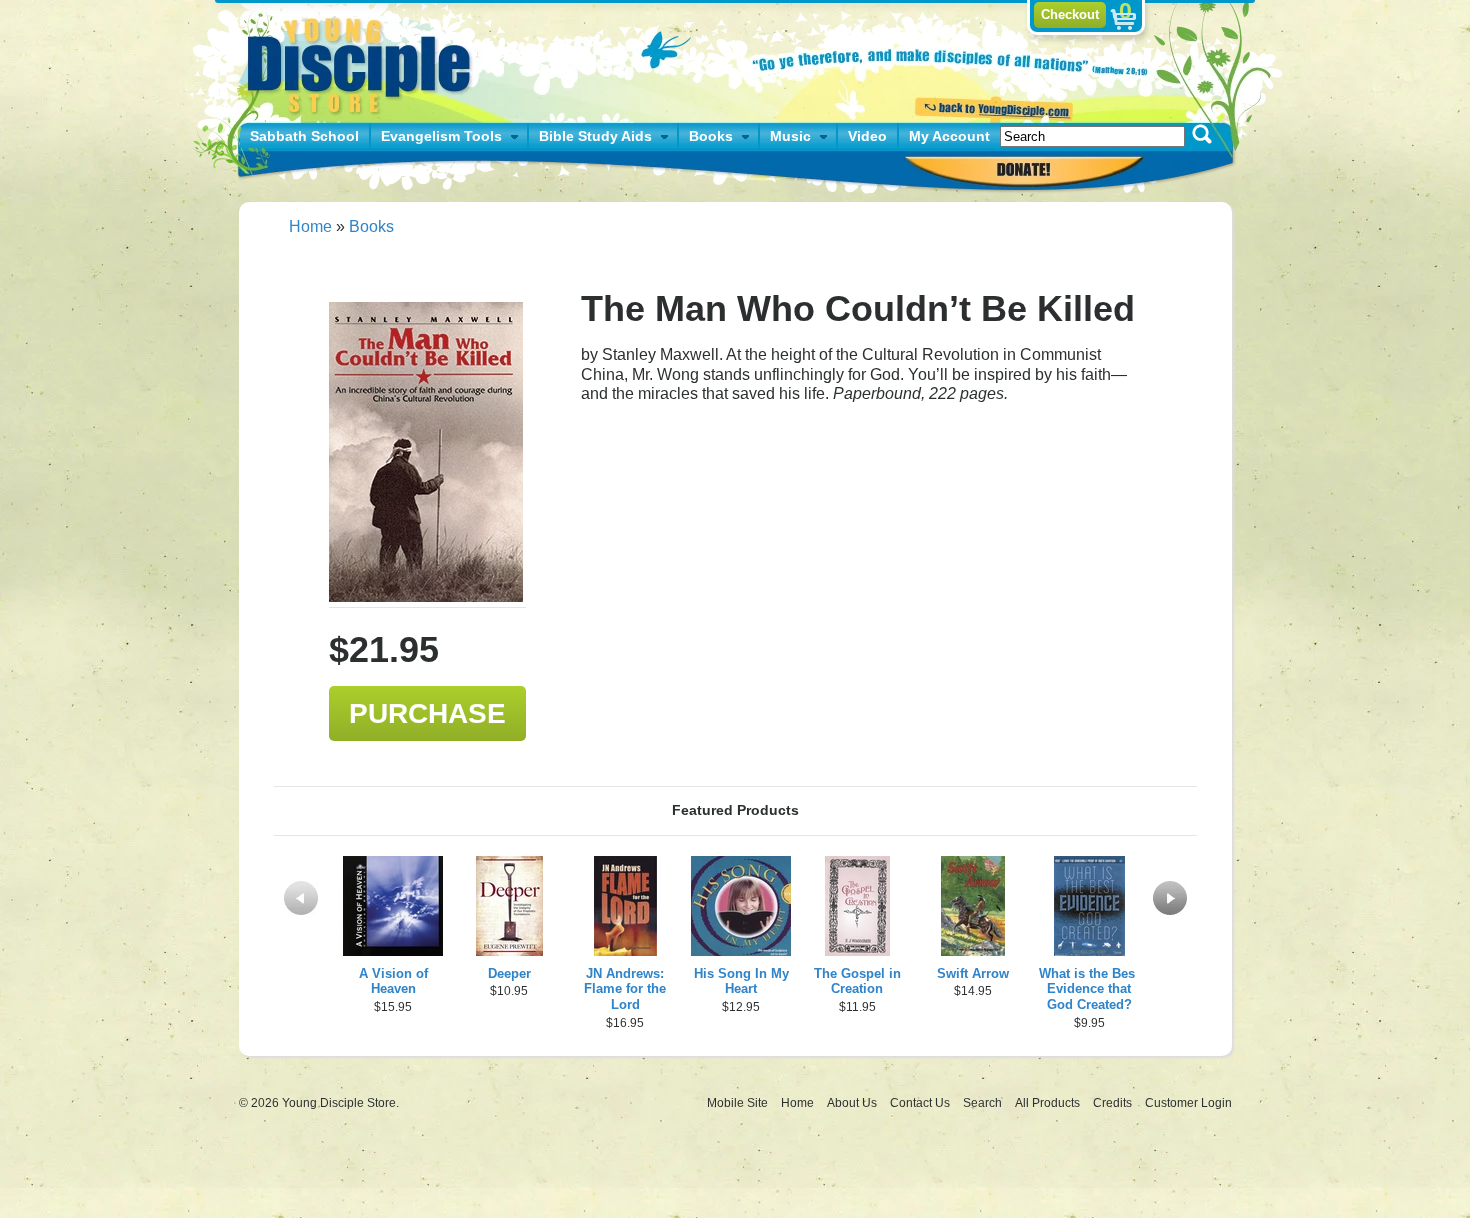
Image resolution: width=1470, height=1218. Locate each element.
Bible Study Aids (595, 136)
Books (711, 136)
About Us (853, 1103)
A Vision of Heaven (393, 981)
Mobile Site (737, 1103)
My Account (949, 136)
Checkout (1070, 14)
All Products (1049, 1103)
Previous (301, 898)
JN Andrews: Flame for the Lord (625, 989)
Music (790, 136)
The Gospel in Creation (857, 981)
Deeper (509, 973)
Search (984, 1103)
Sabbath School (304, 136)
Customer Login (1188, 1103)
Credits (1114, 1103)
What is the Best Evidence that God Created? (1089, 989)
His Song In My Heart (741, 981)
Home (310, 226)
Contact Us (921, 1103)
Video (867, 136)
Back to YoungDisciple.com (991, 107)
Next (1170, 898)
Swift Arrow (973, 973)
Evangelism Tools (441, 136)
